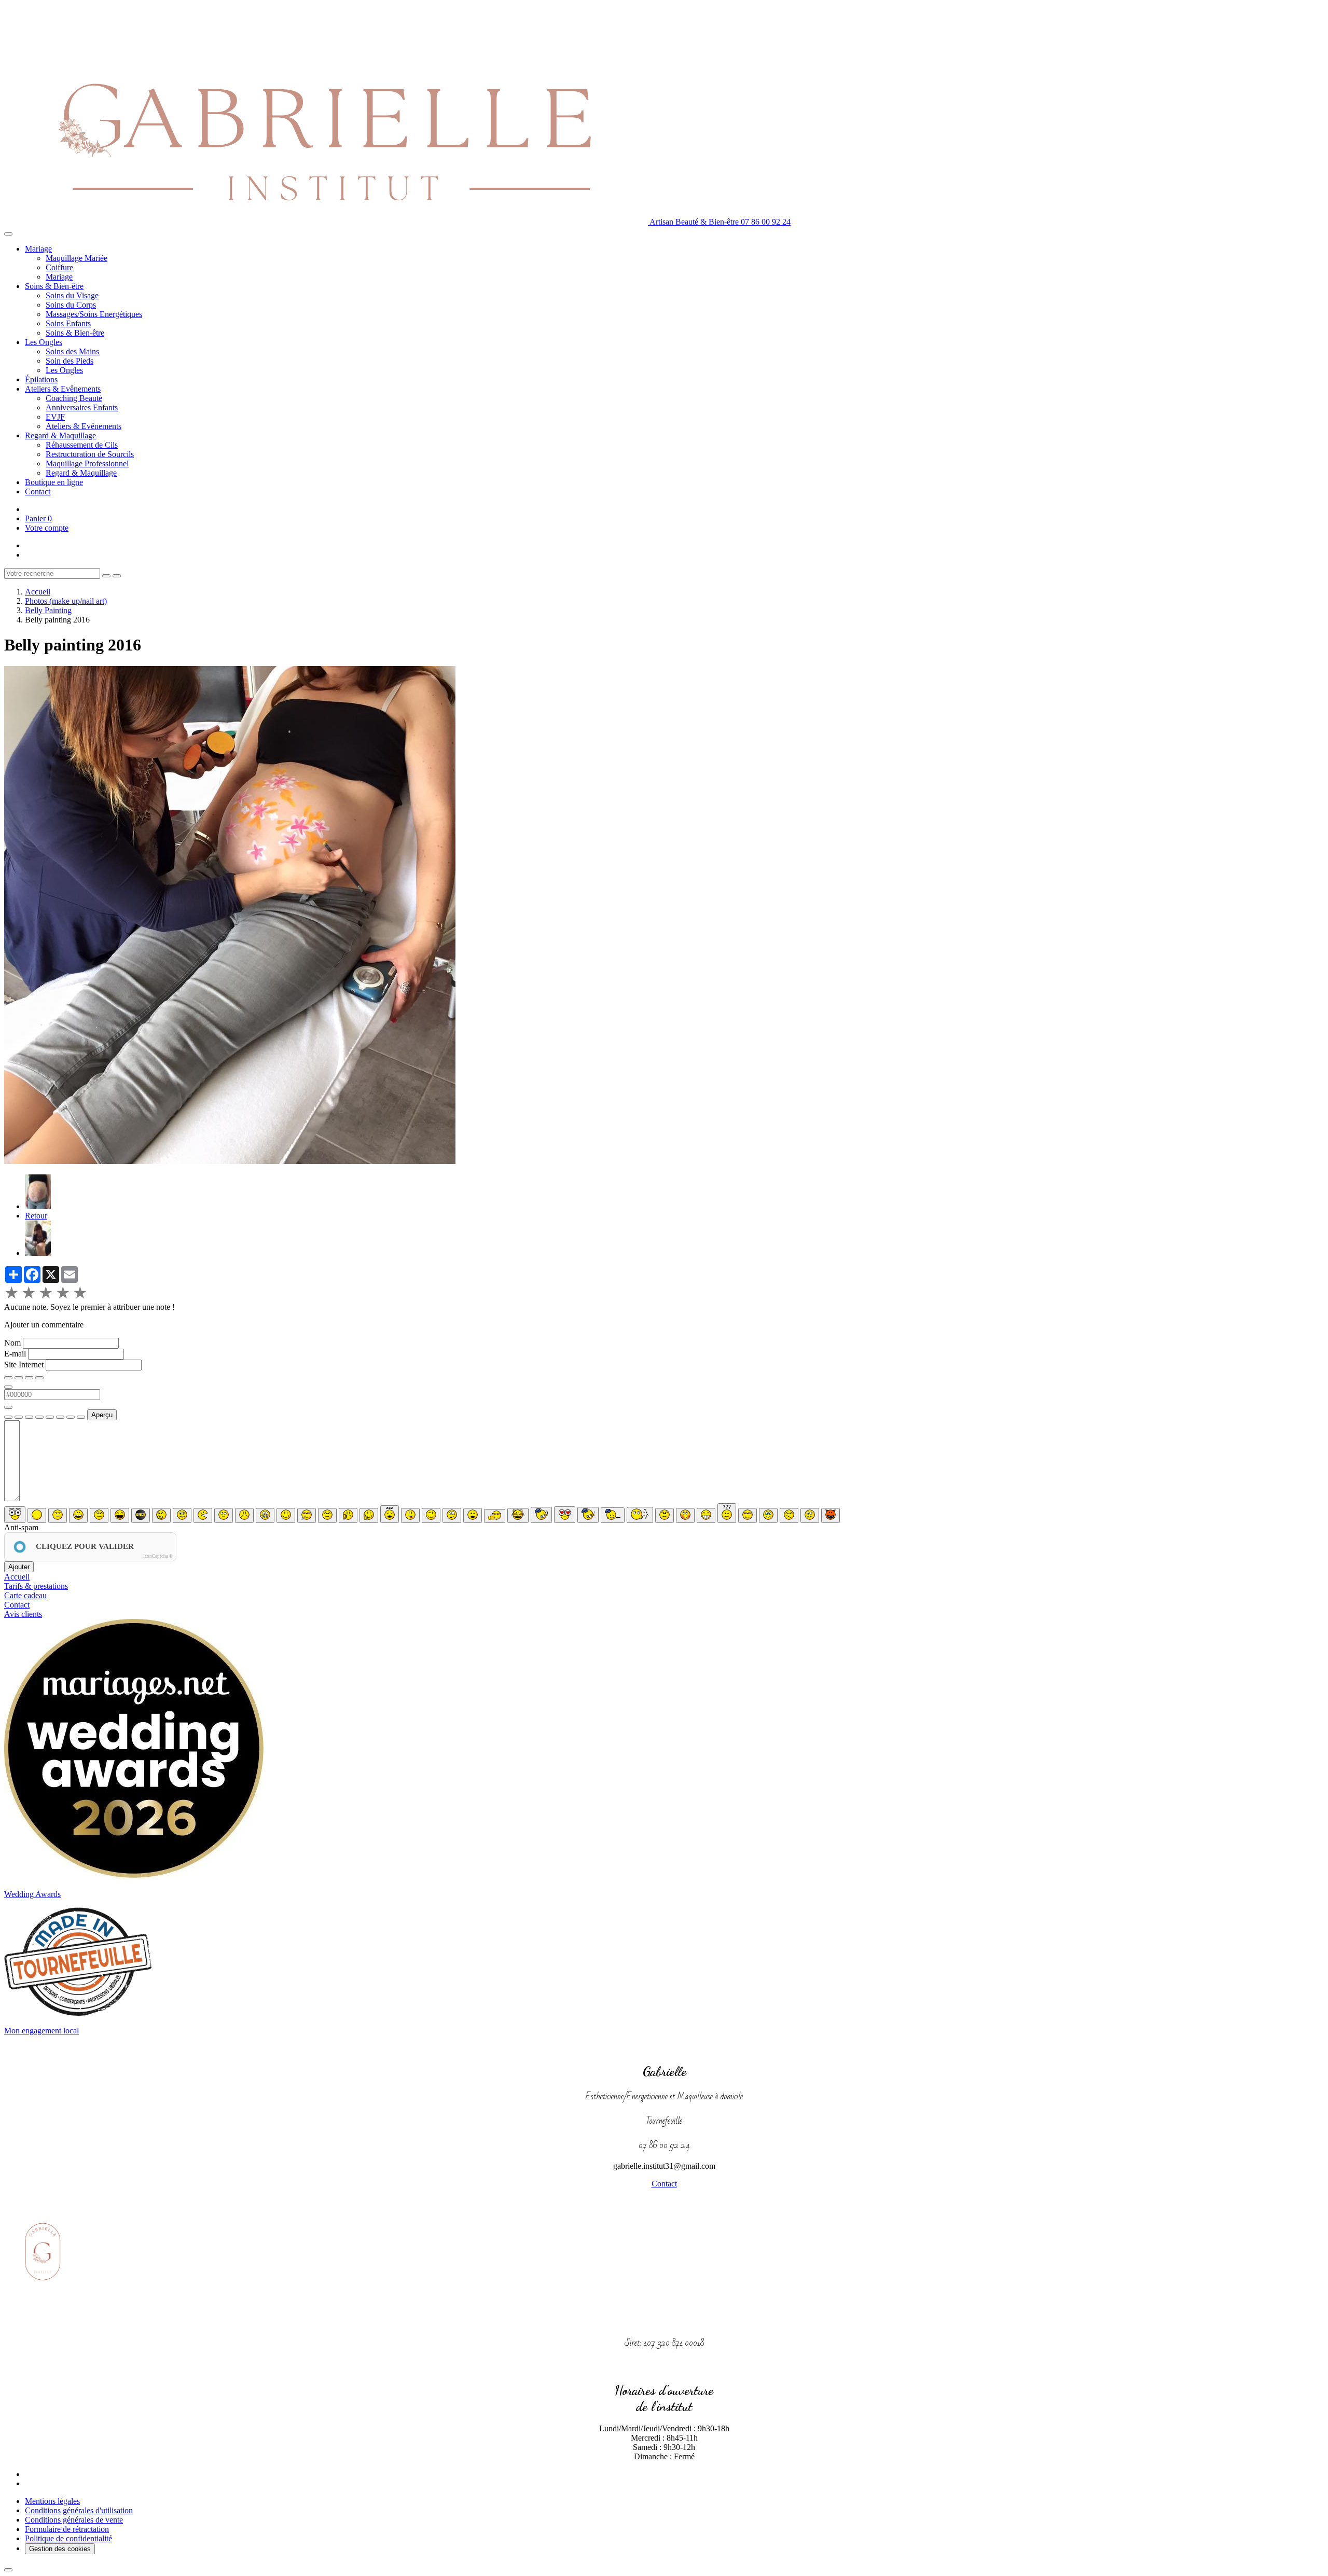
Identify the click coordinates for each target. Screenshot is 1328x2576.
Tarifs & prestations (36, 1586)
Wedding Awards (32, 1894)
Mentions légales (52, 2501)
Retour (36, 1216)
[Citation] (8, 1417)
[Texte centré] (19, 1417)
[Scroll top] (8, 2570)
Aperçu (102, 1415)
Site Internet (24, 1365)
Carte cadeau (25, 1595)
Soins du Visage (72, 295)
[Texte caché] (39, 1417)
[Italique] (19, 1378)
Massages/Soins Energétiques (94, 314)
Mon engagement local (41, 2031)
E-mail (15, 1354)
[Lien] (29, 1417)
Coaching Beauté (74, 398)
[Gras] (8, 1378)
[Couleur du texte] (8, 1387)
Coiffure (59, 267)
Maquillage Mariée (77, 258)
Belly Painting (48, 610)
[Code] (71, 1417)
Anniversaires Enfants (82, 407)
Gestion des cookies (60, 2549)
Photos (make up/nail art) (66, 601)
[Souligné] (29, 1378)
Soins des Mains (72, 351)
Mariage (38, 249)
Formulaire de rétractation (67, 2529)
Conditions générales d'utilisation (79, 2510)
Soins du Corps (71, 305)
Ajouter (19, 1567)
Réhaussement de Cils (82, 445)
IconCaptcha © (158, 1556)
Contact (38, 491)
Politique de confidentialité (68, 2538)
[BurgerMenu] (8, 234)
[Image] (50, 1417)
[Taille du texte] (39, 1378)
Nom (12, 1343)
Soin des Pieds (70, 361)
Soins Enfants (68, 323)
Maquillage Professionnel (87, 463)
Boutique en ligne (54, 482)
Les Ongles (44, 342)
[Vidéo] (60, 1417)
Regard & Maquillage (60, 435)
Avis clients (23, 1614)
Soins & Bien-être (54, 286)
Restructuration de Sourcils (90, 454)
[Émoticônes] (81, 1417)
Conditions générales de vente (74, 2520)
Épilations (41, 379)
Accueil (38, 592)
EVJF (55, 417)
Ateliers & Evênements (63, 389)
